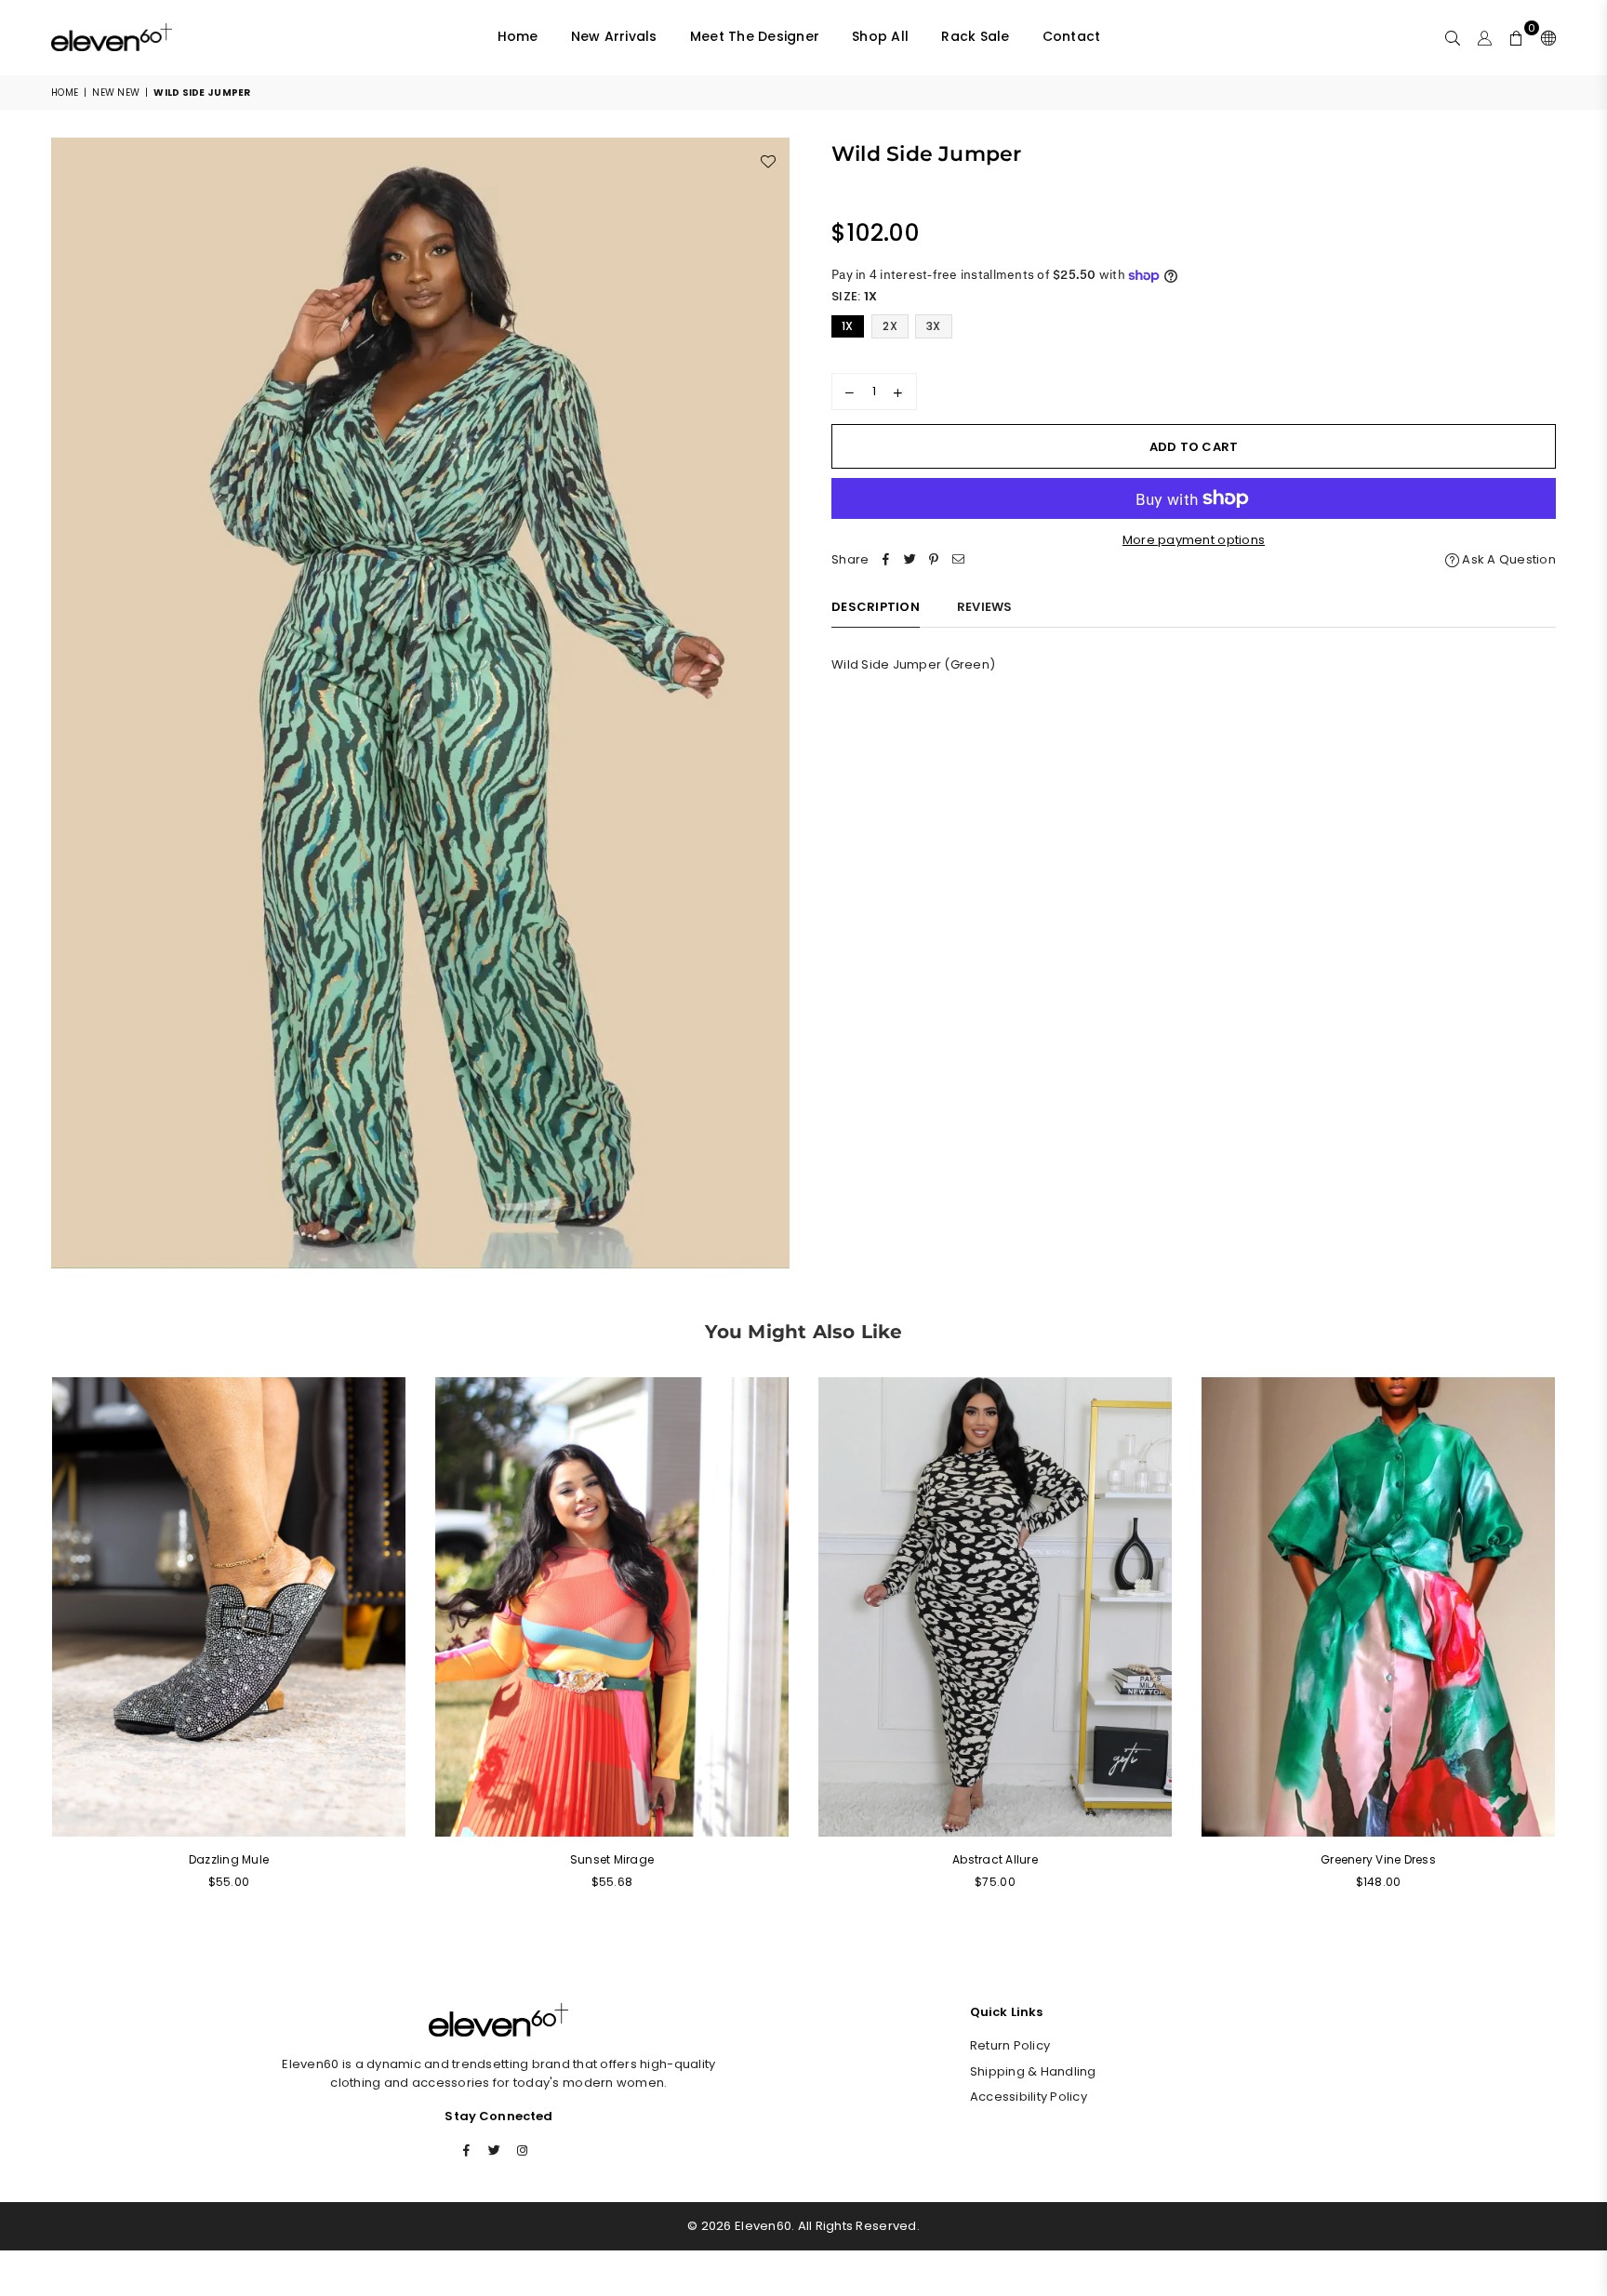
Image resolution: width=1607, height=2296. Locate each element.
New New (116, 93)
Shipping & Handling (1033, 2071)
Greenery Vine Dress (1378, 1859)
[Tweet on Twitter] (910, 560)
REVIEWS (985, 607)
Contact (1072, 36)
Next (1581, 1645)
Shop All (880, 36)
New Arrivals (614, 36)
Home (518, 36)
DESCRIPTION (876, 607)
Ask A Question (1507, 559)
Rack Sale (975, 36)
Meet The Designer (755, 36)
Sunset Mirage (612, 1859)
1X (848, 326)
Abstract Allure (995, 1859)
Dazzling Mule (229, 1859)
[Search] (1453, 37)
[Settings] (1544, 37)
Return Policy (1010, 2045)
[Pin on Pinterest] (934, 560)
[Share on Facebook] (885, 560)
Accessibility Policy (1029, 2097)
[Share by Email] (958, 560)
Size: (854, 296)
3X (934, 326)
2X (890, 326)
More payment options (1194, 540)
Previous (26, 1645)
